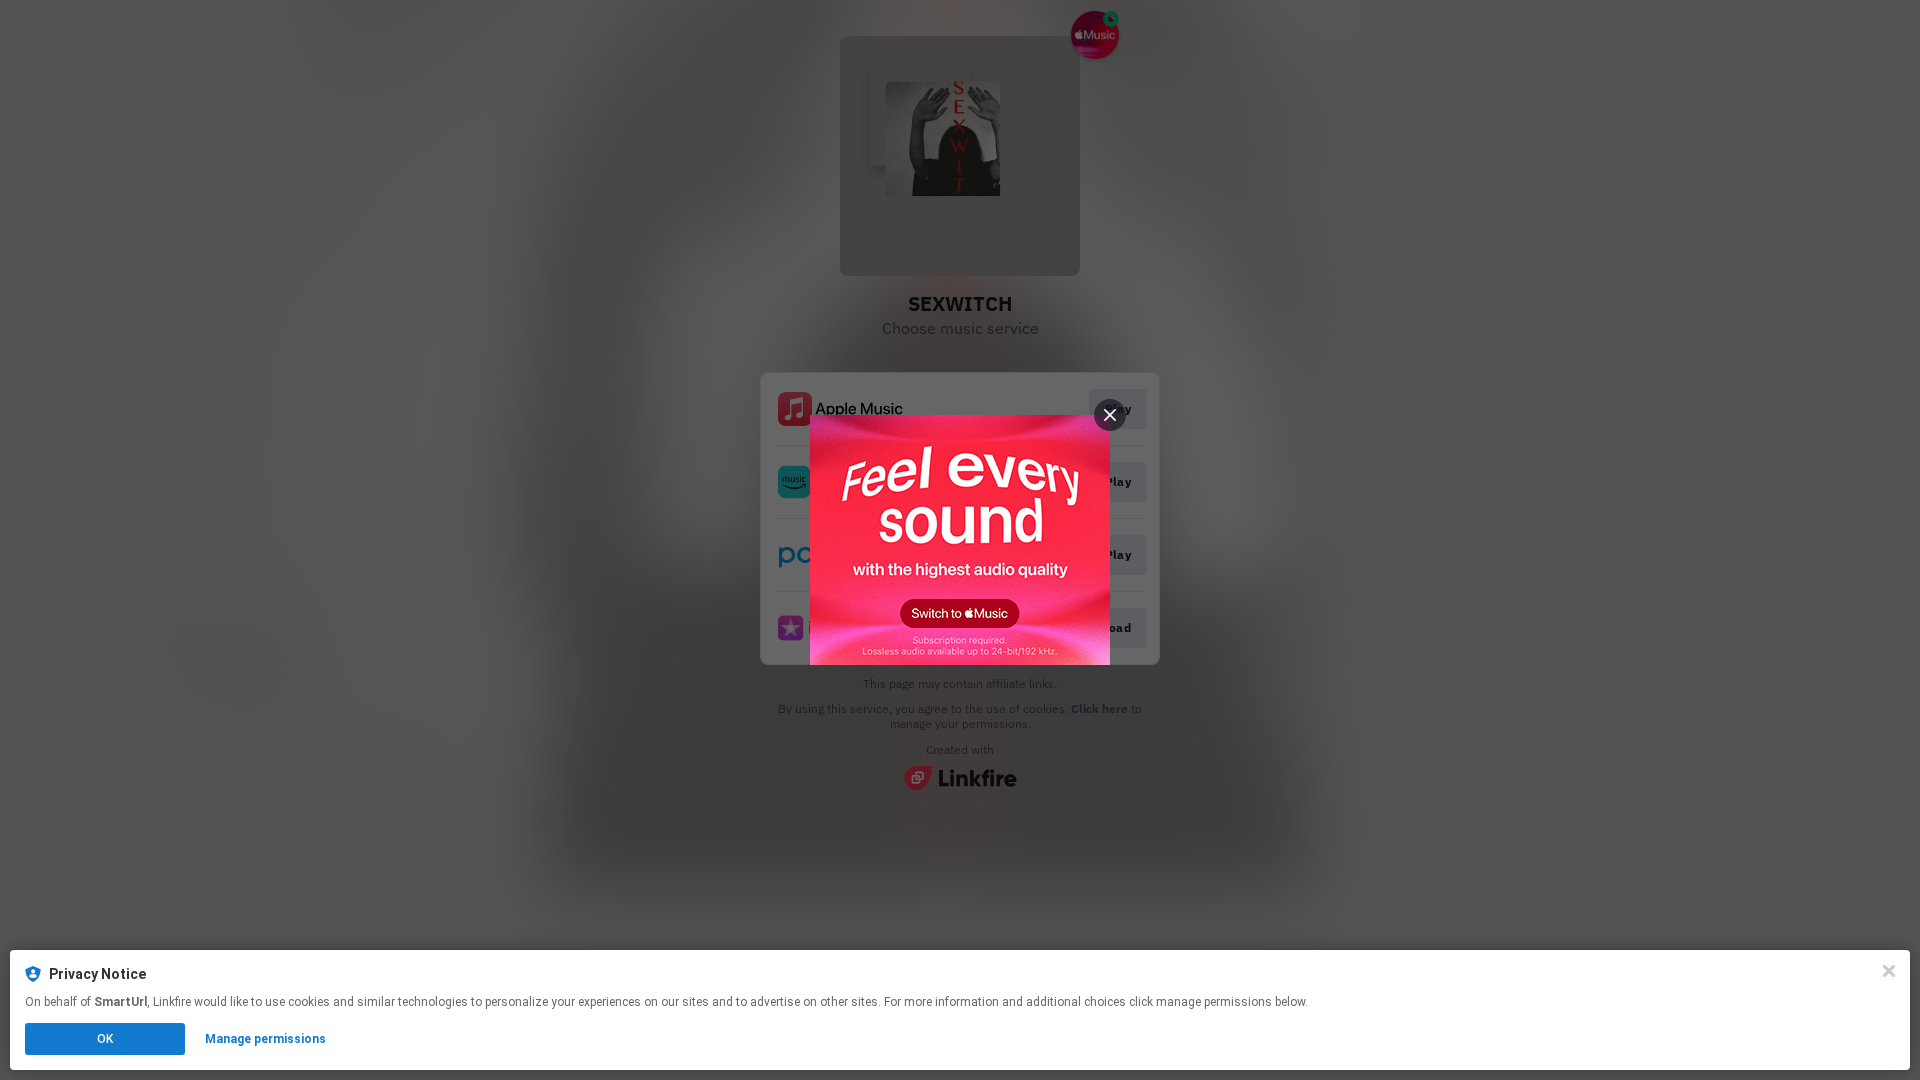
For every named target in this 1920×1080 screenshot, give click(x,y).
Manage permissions (265, 1039)
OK (105, 1039)
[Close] (1889, 971)
